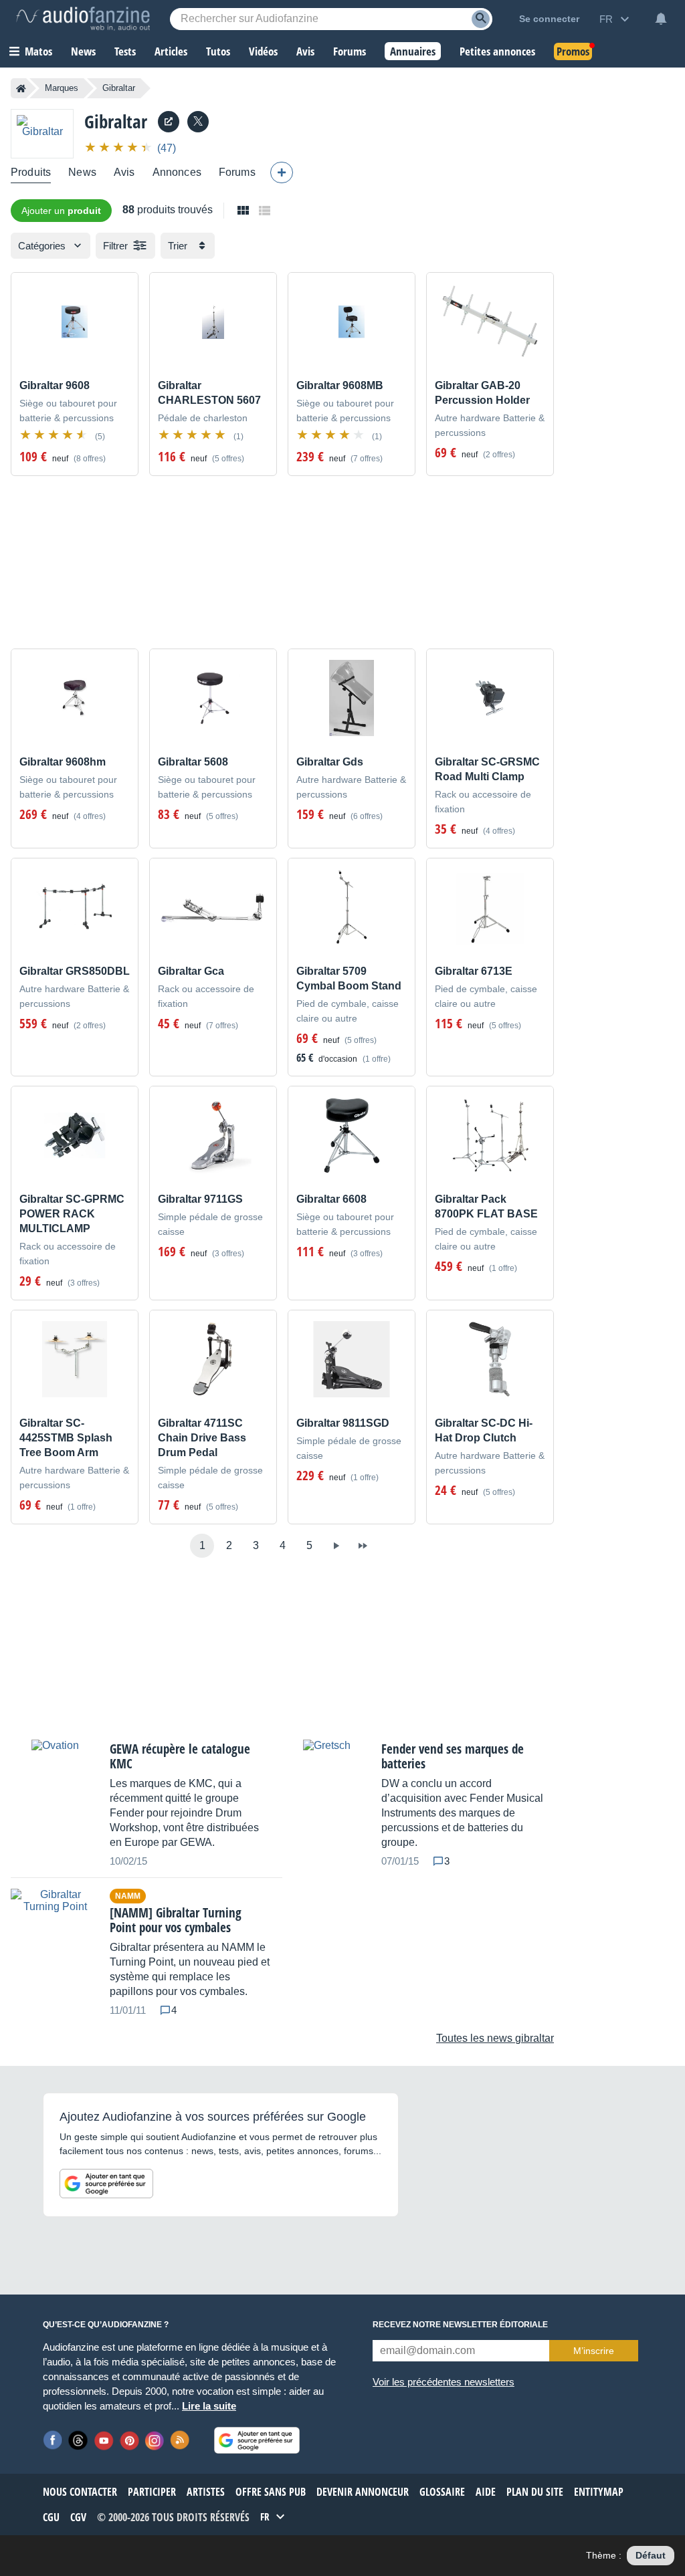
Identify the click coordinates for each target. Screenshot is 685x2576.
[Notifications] (661, 19)
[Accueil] (21, 88)
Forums (237, 172)
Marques (62, 88)
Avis (124, 172)
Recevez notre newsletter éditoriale (460, 2325)
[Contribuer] (282, 172)
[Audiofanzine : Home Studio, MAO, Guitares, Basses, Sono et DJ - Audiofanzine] (83, 19)
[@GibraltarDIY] (198, 122)
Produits (31, 172)
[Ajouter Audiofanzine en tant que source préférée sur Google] (106, 2184)
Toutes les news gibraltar (495, 2038)
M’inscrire (594, 2351)
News (82, 172)
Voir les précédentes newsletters (444, 2382)
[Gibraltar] (42, 133)
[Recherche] (481, 19)
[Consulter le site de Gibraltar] (169, 122)
